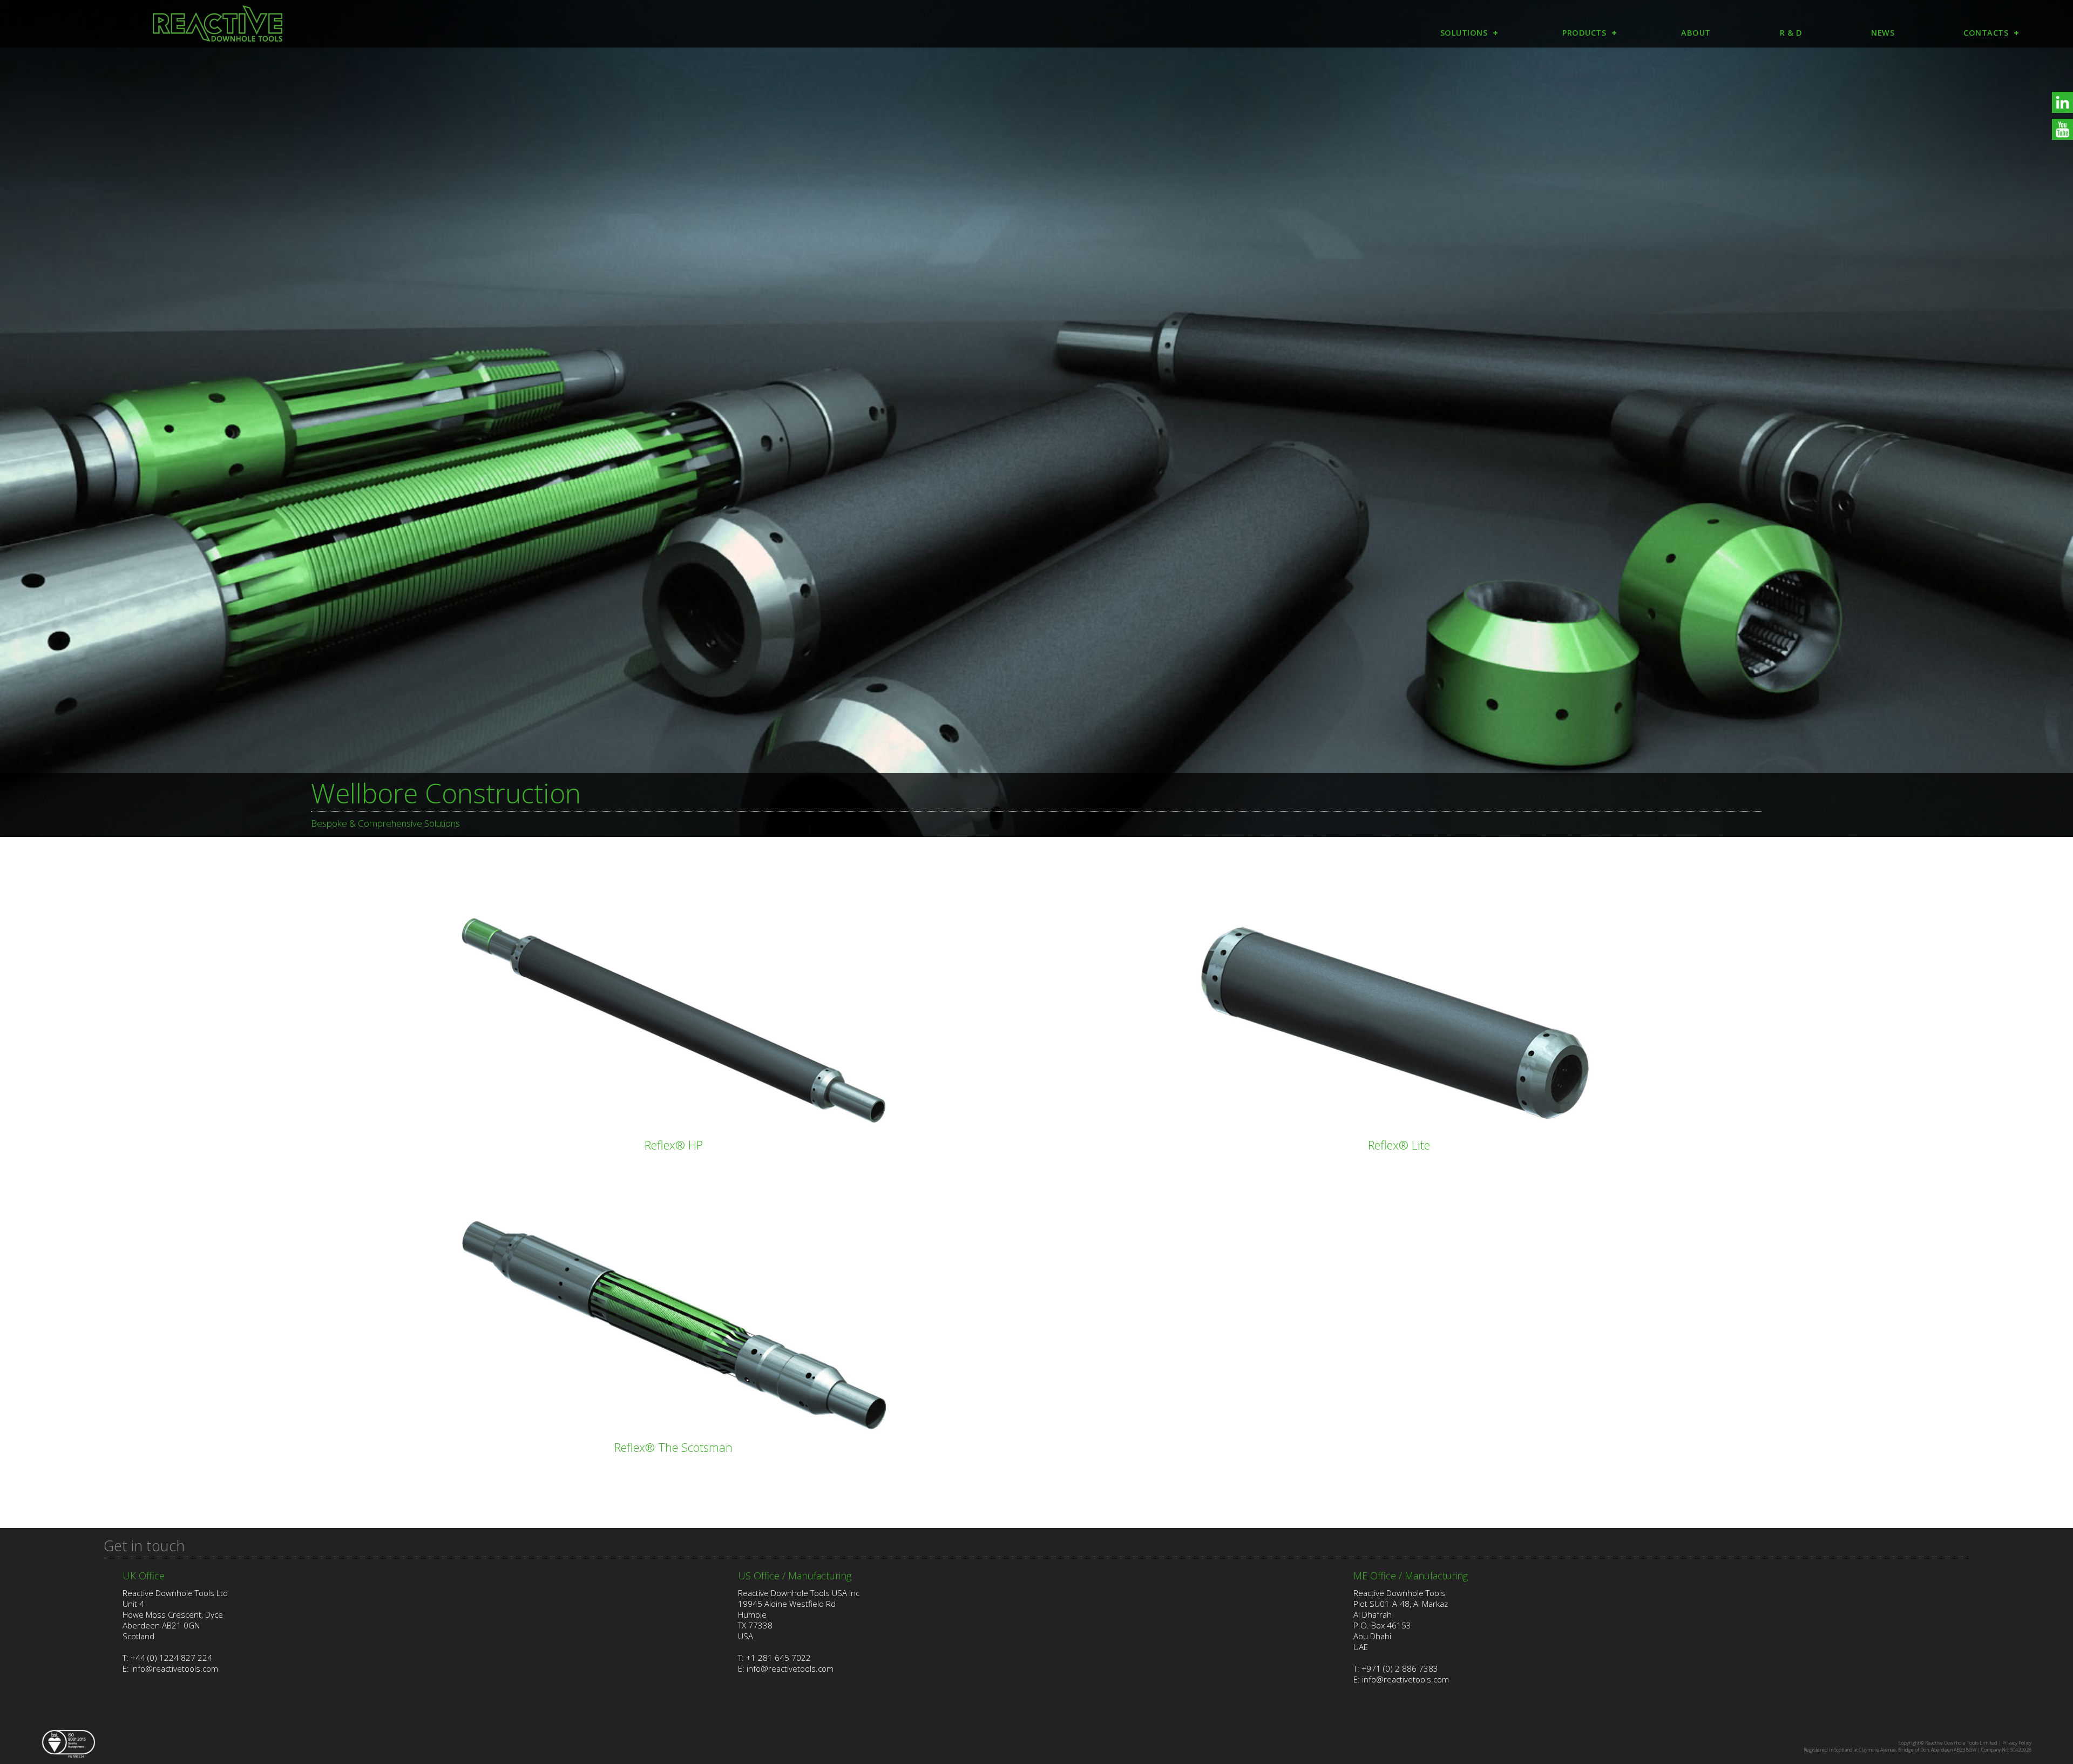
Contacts (1986, 33)
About (1696, 33)
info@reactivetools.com (175, 1668)
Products (1584, 33)
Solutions (1464, 33)
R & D (1791, 33)
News (1883, 33)
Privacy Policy (2017, 1743)
